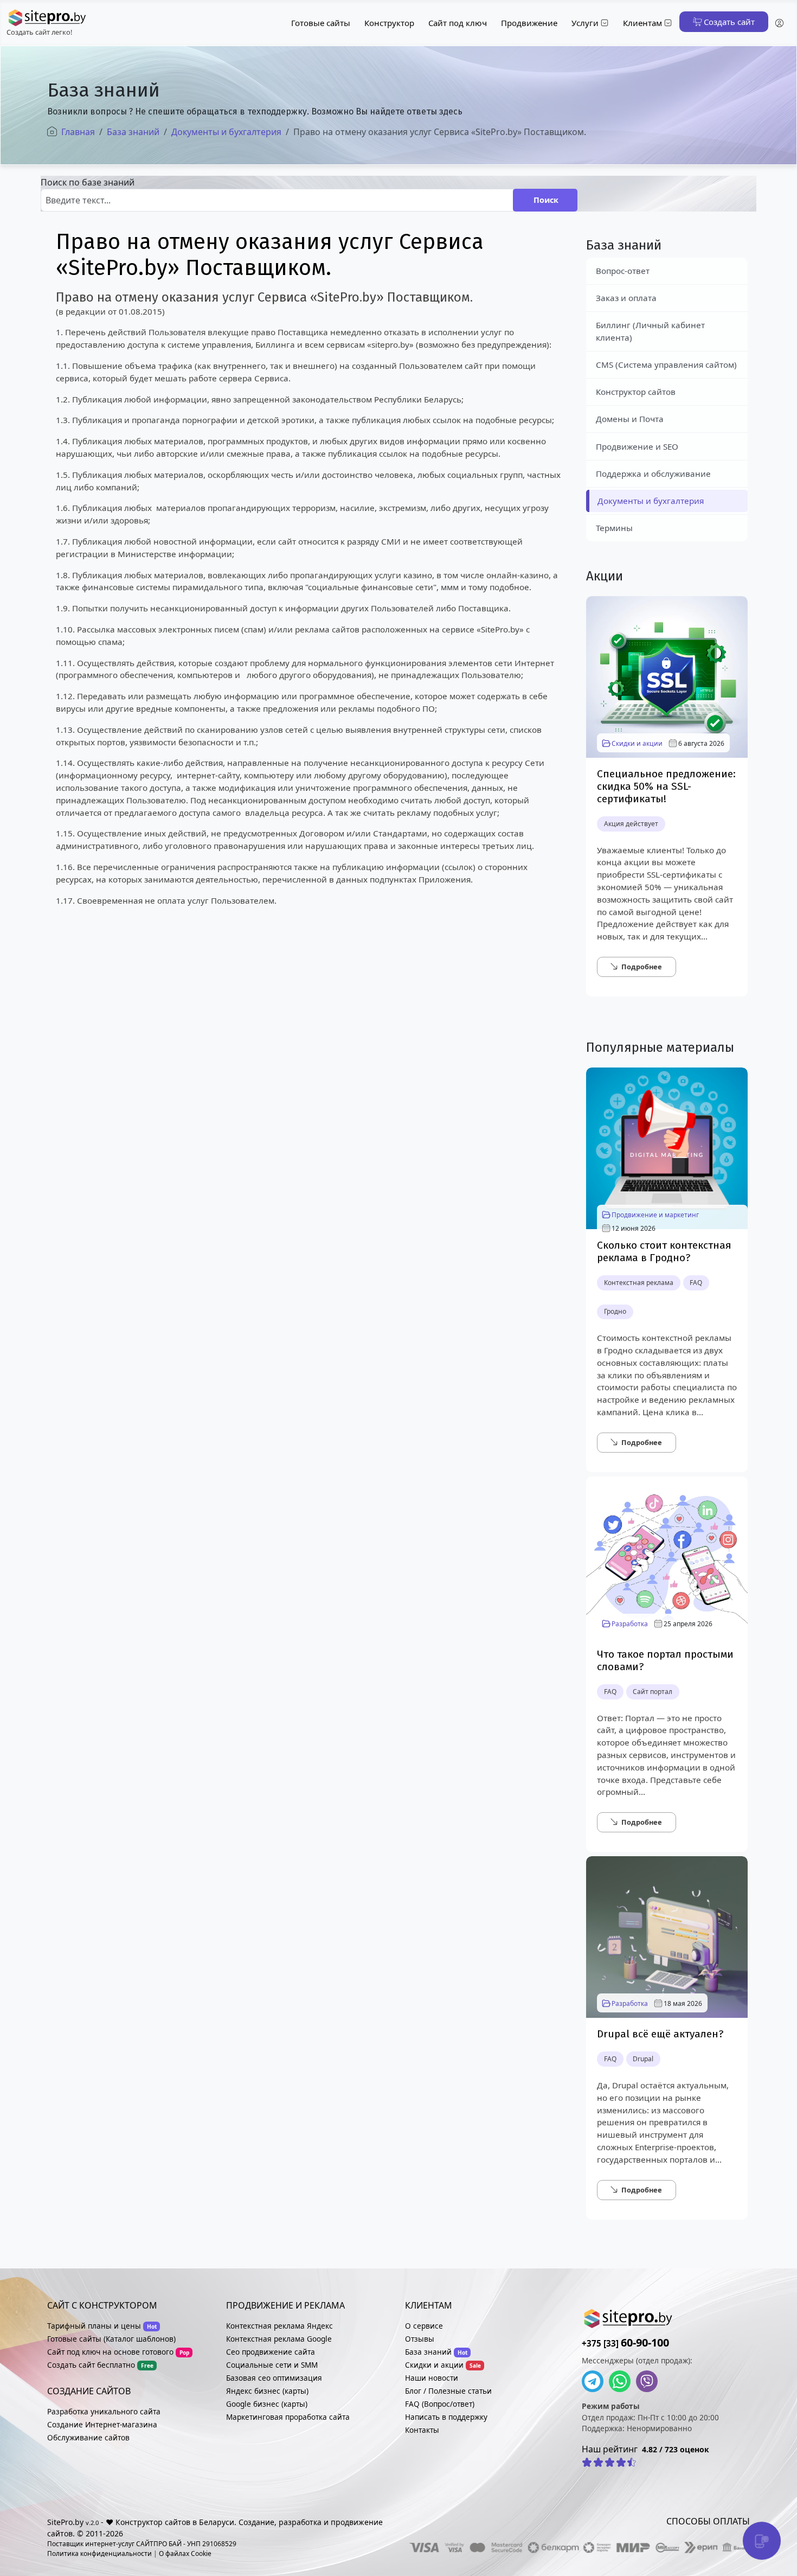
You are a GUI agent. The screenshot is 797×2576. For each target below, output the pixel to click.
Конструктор (389, 23)
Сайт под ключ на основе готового (110, 2352)
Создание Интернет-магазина (102, 2424)
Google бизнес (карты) (267, 2404)
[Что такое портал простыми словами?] (667, 1556)
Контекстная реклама (639, 1283)
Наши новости (432, 2378)
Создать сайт (728, 22)
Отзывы (420, 2339)
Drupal (643, 2059)
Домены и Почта (630, 419)
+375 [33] (625, 2343)
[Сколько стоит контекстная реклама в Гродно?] (667, 1147)
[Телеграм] (595, 2381)
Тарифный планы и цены (94, 2326)
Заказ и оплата (626, 298)
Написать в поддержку (446, 2417)
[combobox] (277, 200)
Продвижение (529, 23)
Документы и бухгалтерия (651, 501)
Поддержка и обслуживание (653, 474)
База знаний (428, 2352)
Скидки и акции (637, 743)
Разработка (630, 1624)
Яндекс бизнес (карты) (267, 2391)
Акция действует (631, 824)
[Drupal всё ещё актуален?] (667, 1936)
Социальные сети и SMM (272, 2365)
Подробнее (642, 967)
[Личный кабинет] (779, 23)
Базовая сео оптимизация (274, 2378)
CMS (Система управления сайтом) (666, 365)
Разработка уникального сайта (104, 2411)
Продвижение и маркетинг (655, 1215)
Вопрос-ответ (623, 271)
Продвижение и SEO (637, 446)
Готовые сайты (321, 23)
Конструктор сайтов (636, 392)
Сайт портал (653, 1692)
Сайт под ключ (458, 23)
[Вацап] (622, 2381)
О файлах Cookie (185, 2553)
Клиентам (642, 23)
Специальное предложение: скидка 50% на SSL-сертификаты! (666, 786)
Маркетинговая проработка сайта (288, 2417)
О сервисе (424, 2326)
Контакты (422, 2430)
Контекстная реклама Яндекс (279, 2326)
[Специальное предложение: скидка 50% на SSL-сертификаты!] (667, 676)
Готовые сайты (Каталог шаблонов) (111, 2339)
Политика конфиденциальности (99, 2553)
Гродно (615, 1311)
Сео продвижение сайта (271, 2352)
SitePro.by (65, 2522)
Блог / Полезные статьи (448, 2391)
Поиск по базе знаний (88, 182)
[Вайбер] (650, 2381)
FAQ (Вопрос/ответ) (440, 2404)
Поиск (546, 200)
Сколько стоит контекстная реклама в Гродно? (664, 1251)
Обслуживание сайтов (88, 2437)
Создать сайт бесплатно (91, 2365)
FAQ (696, 1283)
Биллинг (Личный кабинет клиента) (650, 331)
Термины (614, 528)
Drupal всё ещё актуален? (660, 2034)
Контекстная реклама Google (279, 2339)
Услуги (585, 23)
